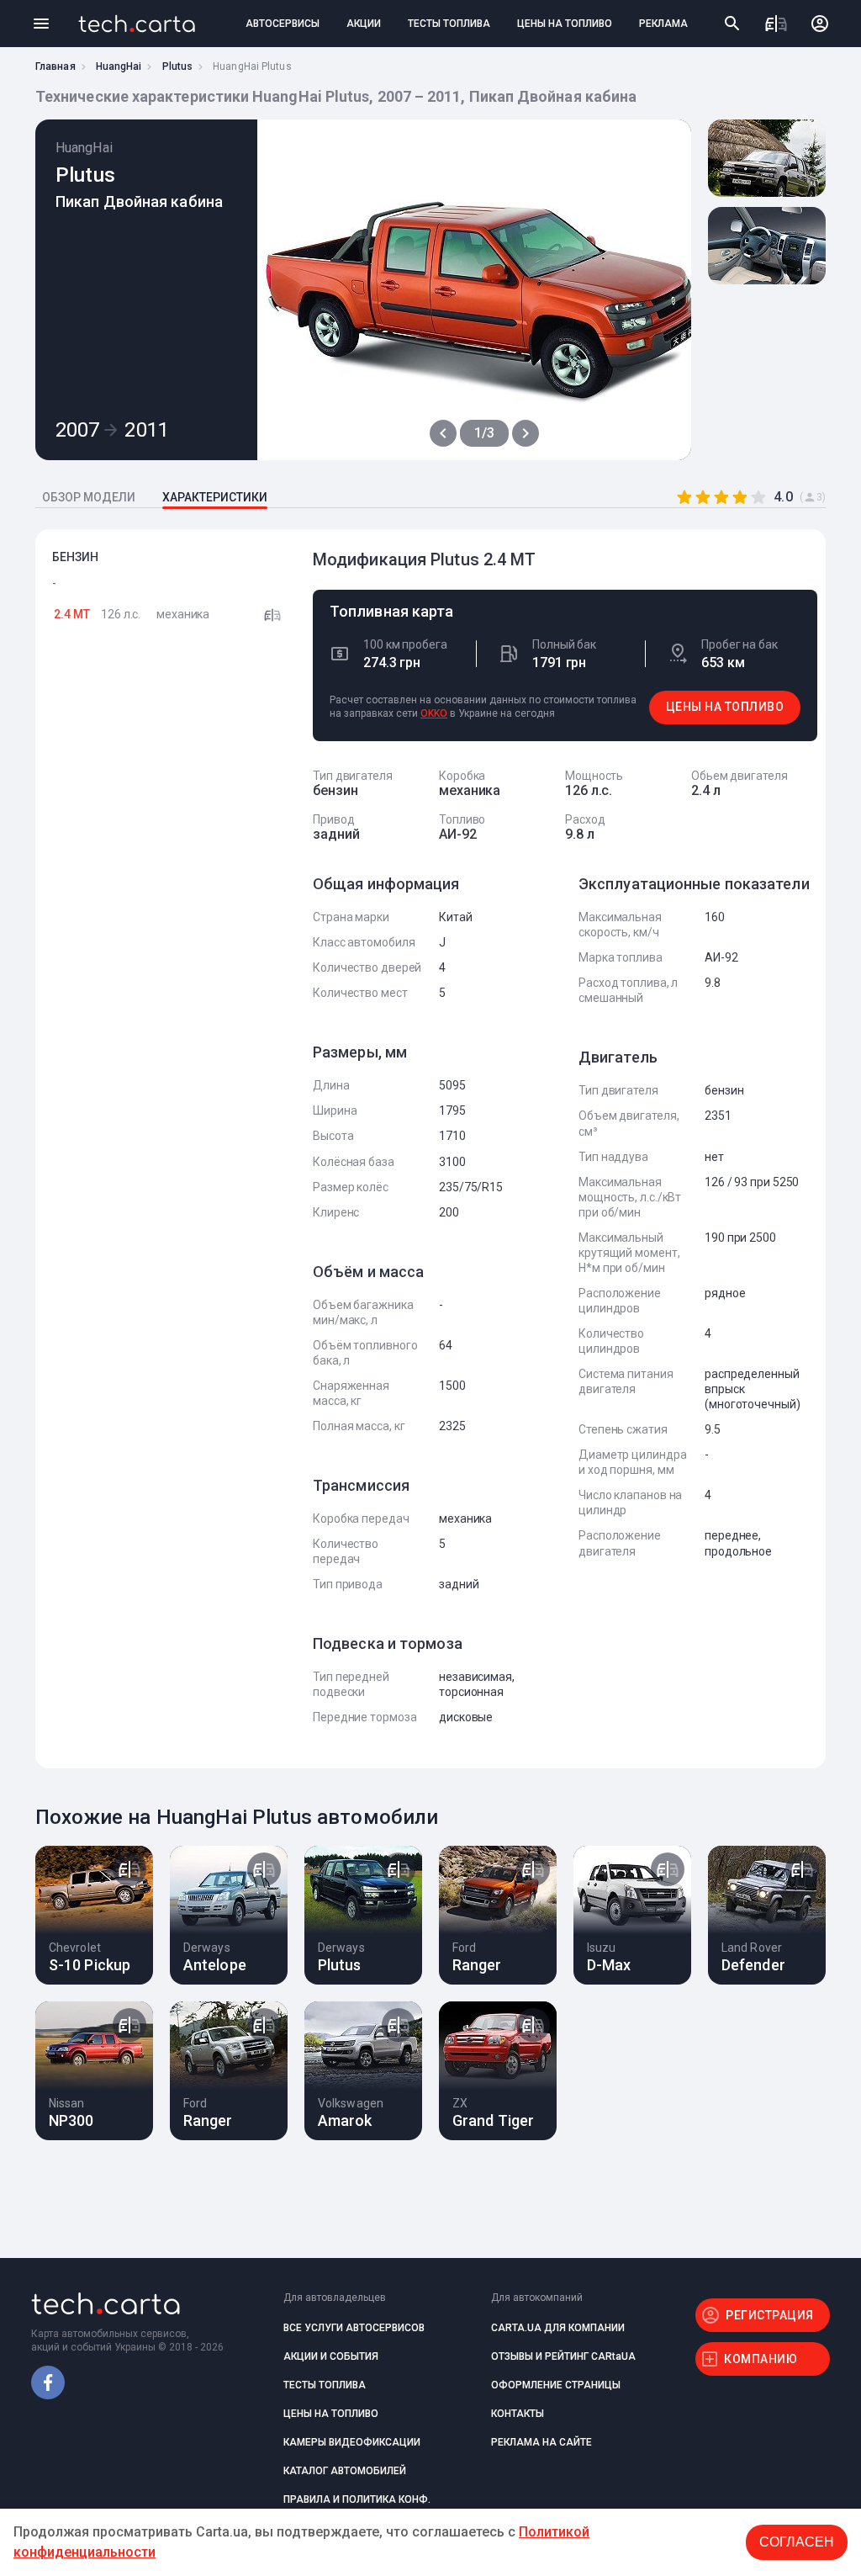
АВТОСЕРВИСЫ (283, 24)
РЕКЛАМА (663, 24)
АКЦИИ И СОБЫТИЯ (331, 2356)
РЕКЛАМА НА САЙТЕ (541, 2442)
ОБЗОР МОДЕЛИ (89, 497)
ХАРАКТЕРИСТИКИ (215, 497)
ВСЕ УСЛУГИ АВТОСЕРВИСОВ (354, 2328)
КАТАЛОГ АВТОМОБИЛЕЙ (345, 2471)
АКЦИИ (364, 24)
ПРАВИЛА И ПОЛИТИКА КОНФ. (357, 2499)
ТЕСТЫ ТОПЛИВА (449, 24)
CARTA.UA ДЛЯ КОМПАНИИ (558, 2328)
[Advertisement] (170, 911)
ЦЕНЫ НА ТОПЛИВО (565, 24)
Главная (55, 66)
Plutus (178, 66)
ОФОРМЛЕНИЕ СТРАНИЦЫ (556, 2385)
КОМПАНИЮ (761, 2359)
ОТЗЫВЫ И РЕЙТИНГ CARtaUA (563, 2356)
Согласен (797, 2542)
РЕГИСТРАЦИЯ (770, 2315)
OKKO (434, 713)
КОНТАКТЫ (518, 2414)
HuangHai (119, 66)
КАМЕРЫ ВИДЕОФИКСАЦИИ (352, 2442)
